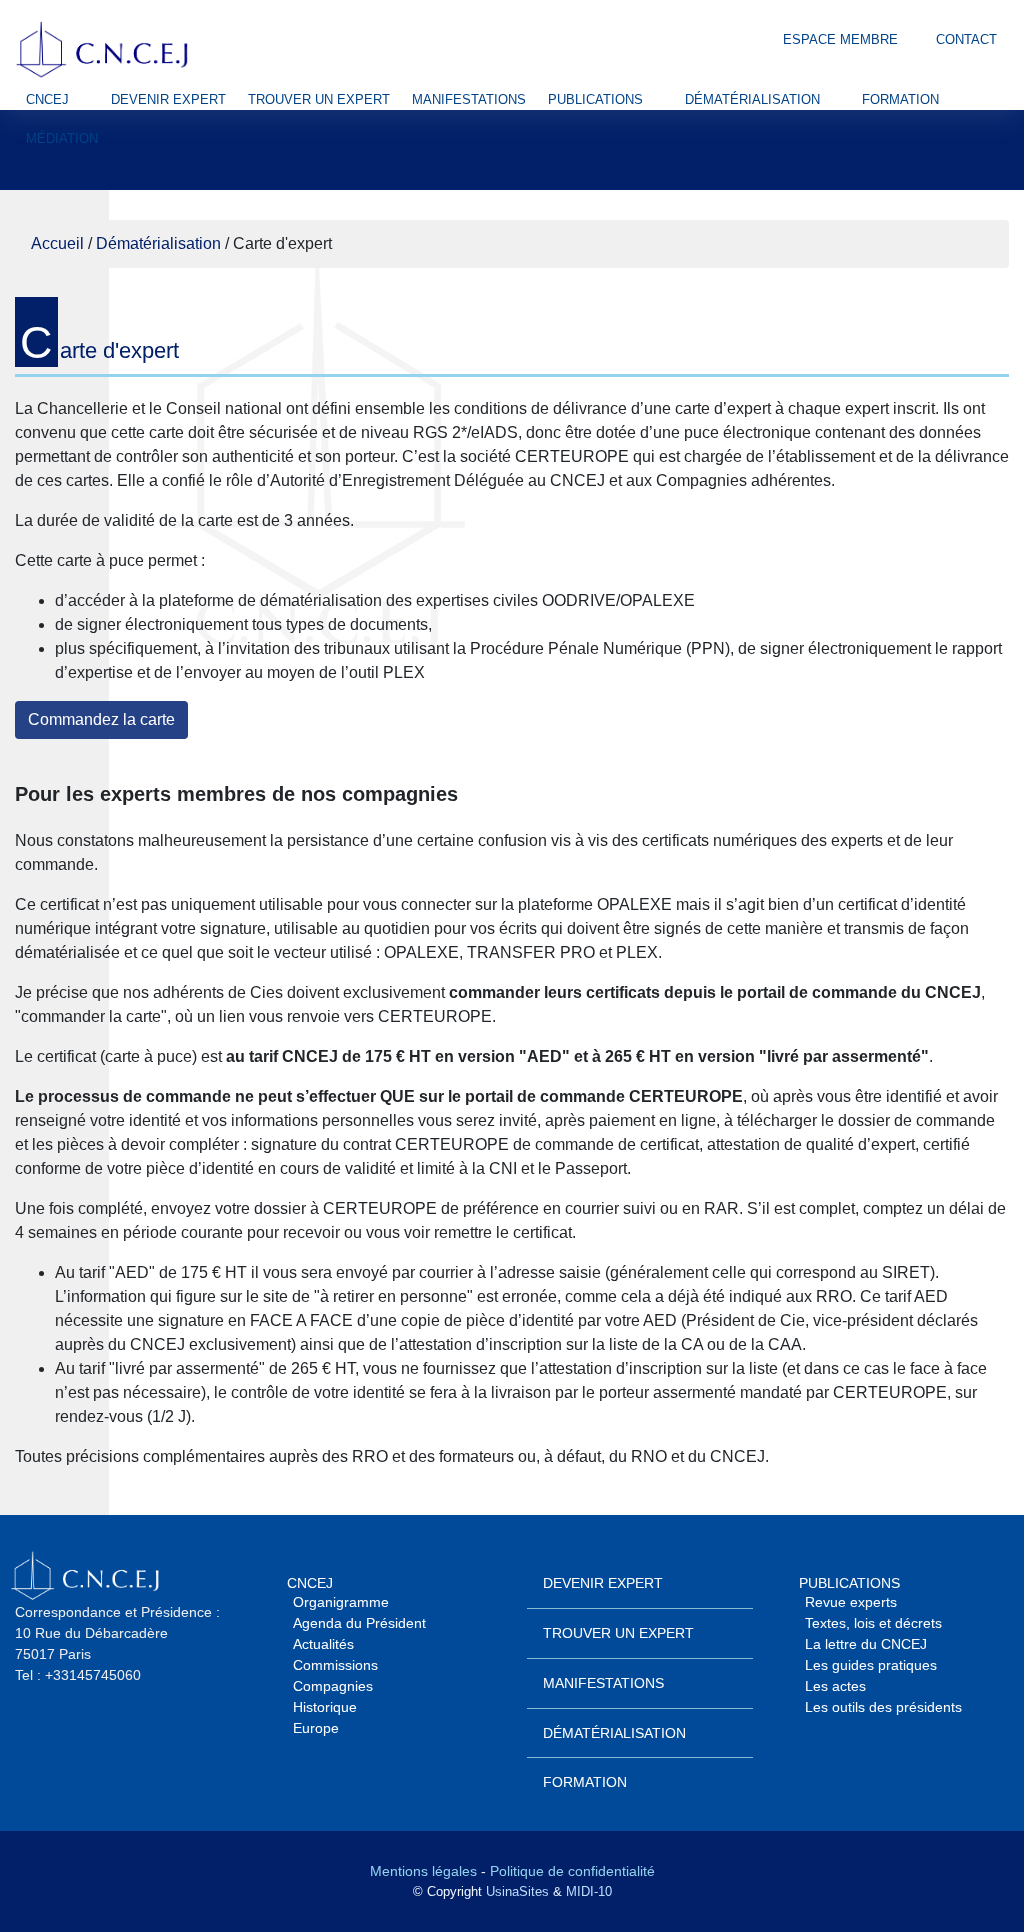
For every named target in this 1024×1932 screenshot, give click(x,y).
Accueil (57, 243)
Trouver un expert (319, 99)
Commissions (335, 1665)
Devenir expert (168, 99)
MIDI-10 (589, 1891)
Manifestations (469, 99)
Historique (325, 1707)
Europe (316, 1728)
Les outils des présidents (883, 1707)
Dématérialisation (752, 99)
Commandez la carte (101, 719)
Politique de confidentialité (572, 1871)
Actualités (323, 1644)
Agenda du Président (359, 1623)
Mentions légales (423, 1871)
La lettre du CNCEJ (866, 1644)
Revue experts (851, 1602)
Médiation (62, 138)
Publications (595, 99)
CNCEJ (47, 99)
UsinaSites (517, 1891)
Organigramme (341, 1602)
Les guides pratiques (871, 1665)
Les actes (835, 1686)
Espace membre (838, 39)
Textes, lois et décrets (873, 1623)
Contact (964, 39)
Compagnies (333, 1686)
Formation (900, 99)
